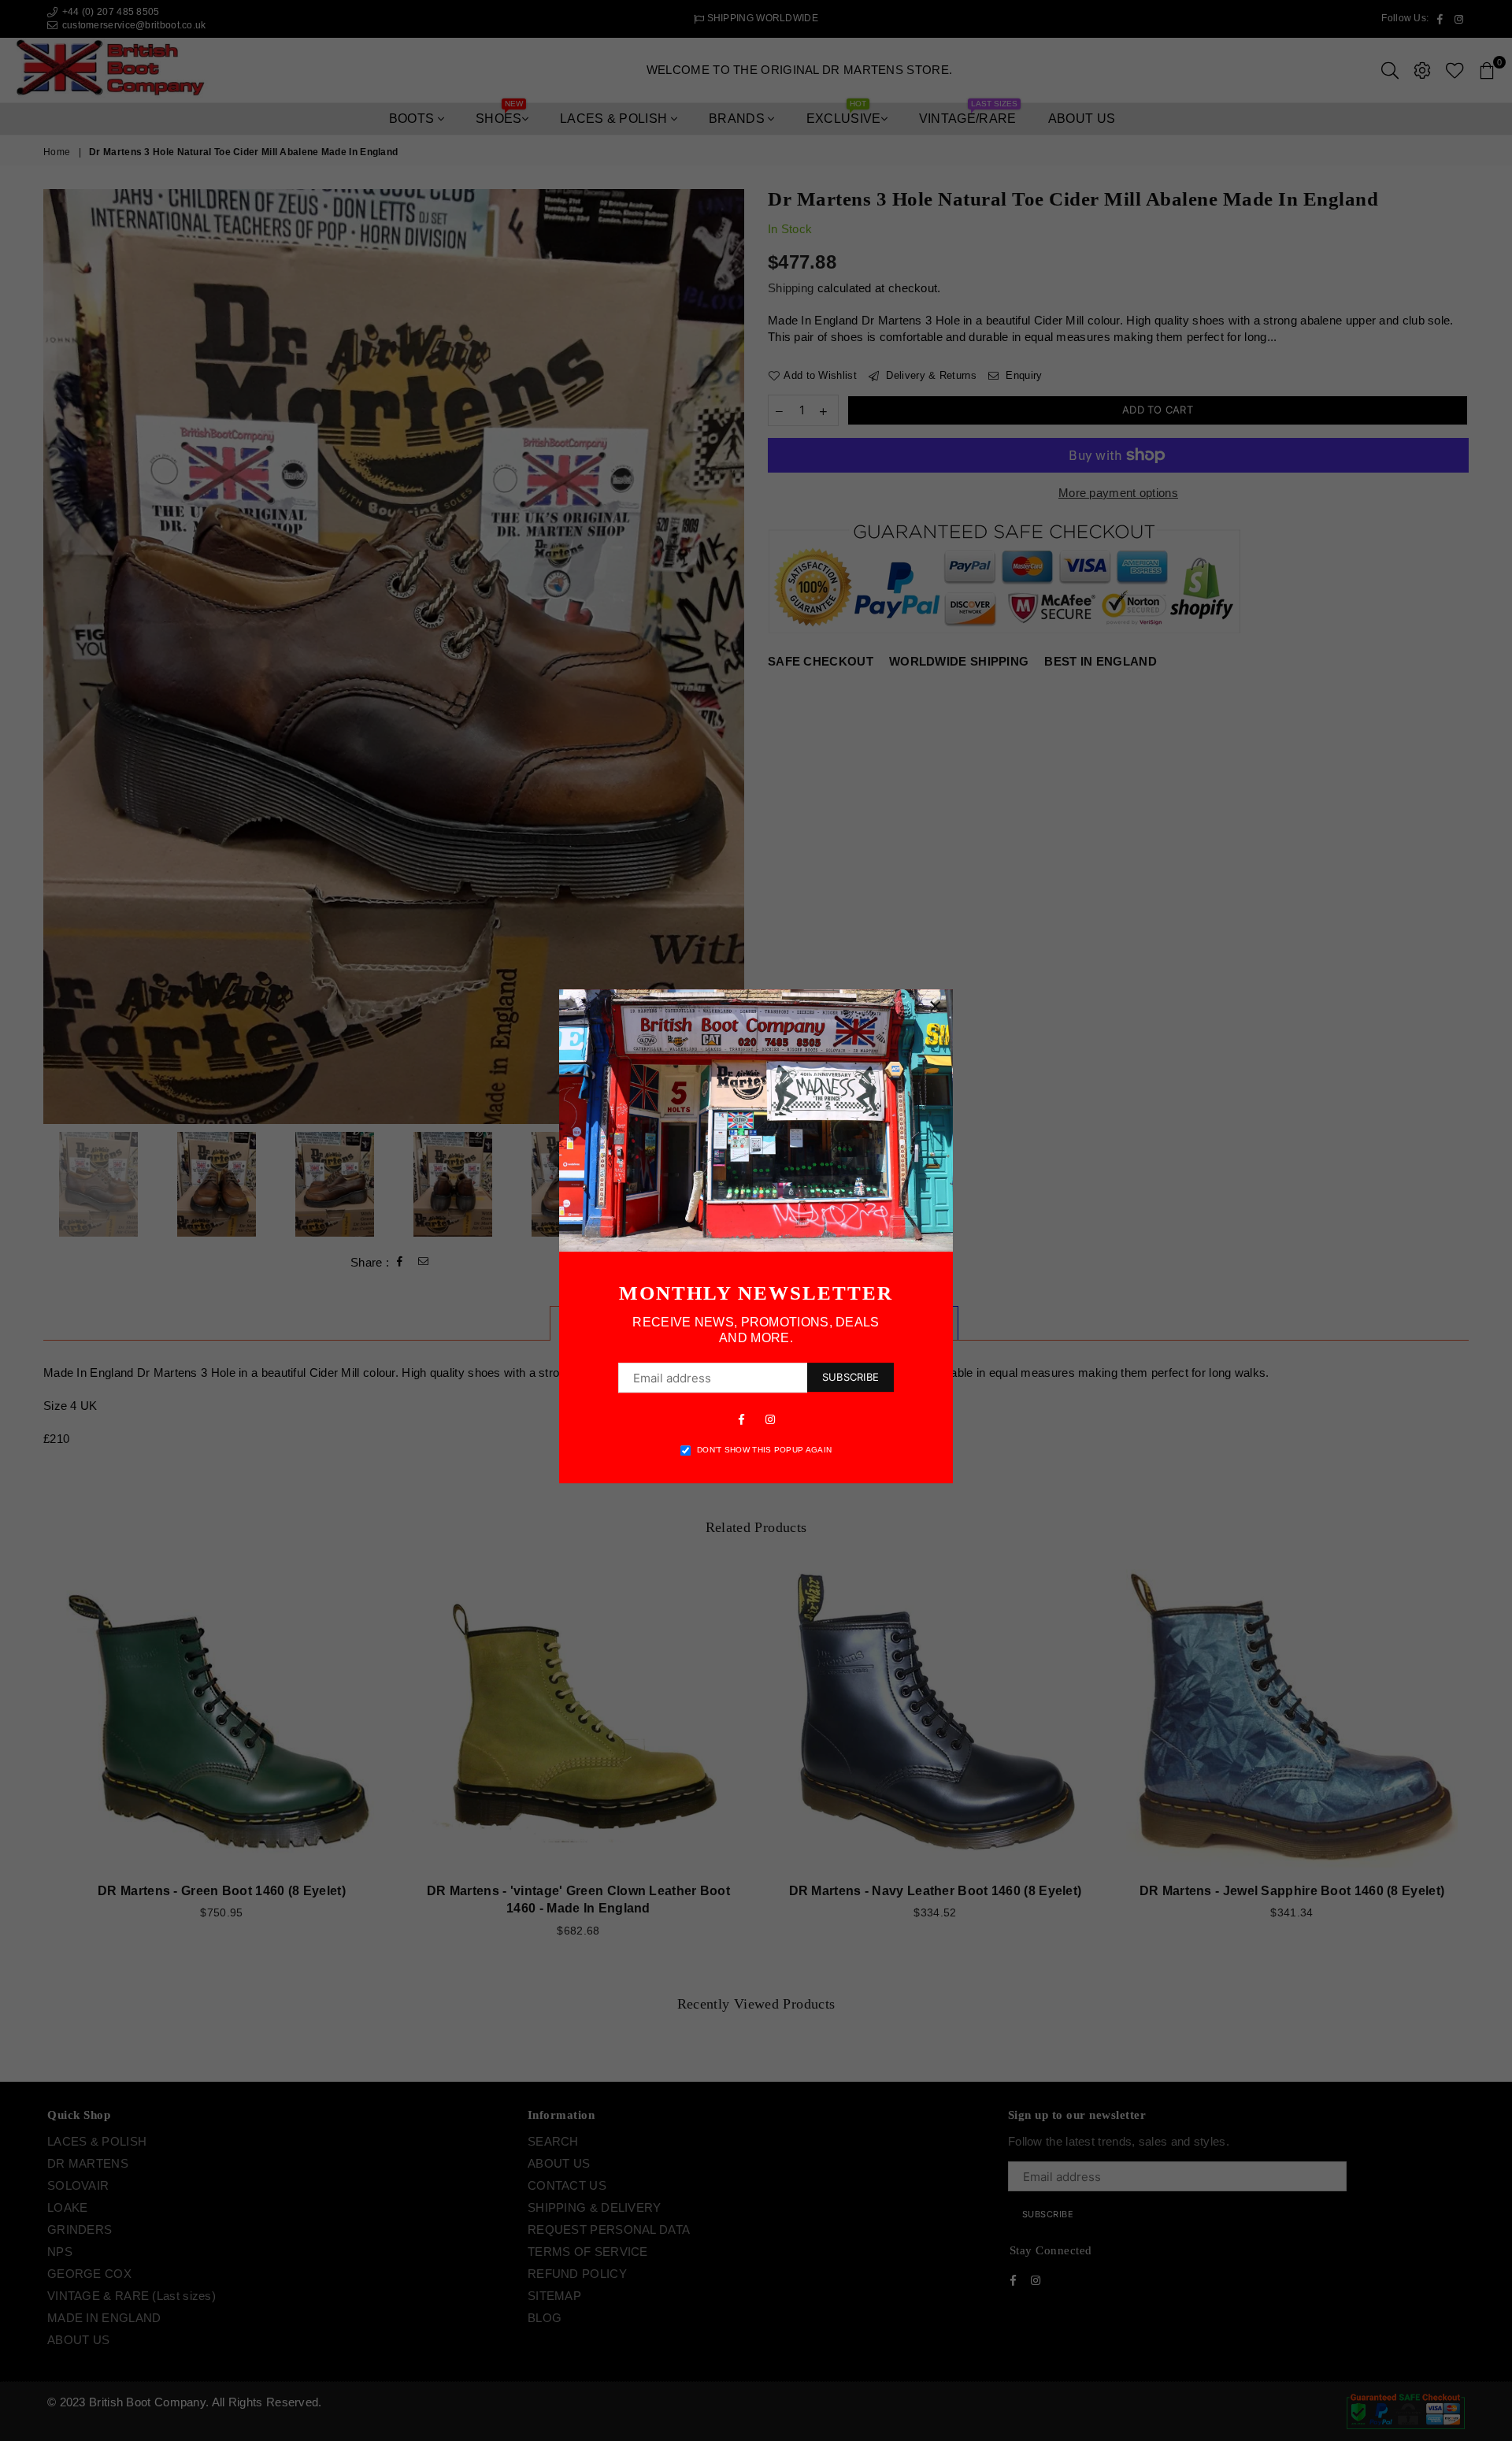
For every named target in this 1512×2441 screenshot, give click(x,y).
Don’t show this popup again (764, 1450)
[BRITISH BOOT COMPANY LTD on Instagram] (770, 1419)
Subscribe (850, 1377)
